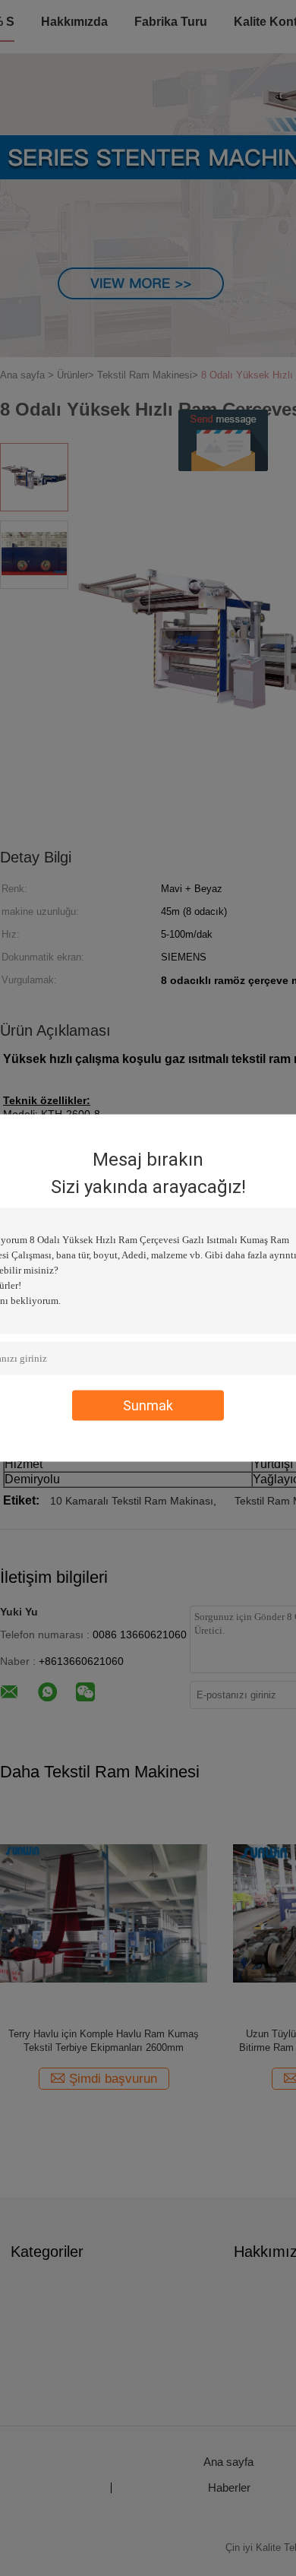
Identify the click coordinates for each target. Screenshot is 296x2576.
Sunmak (148, 1405)
